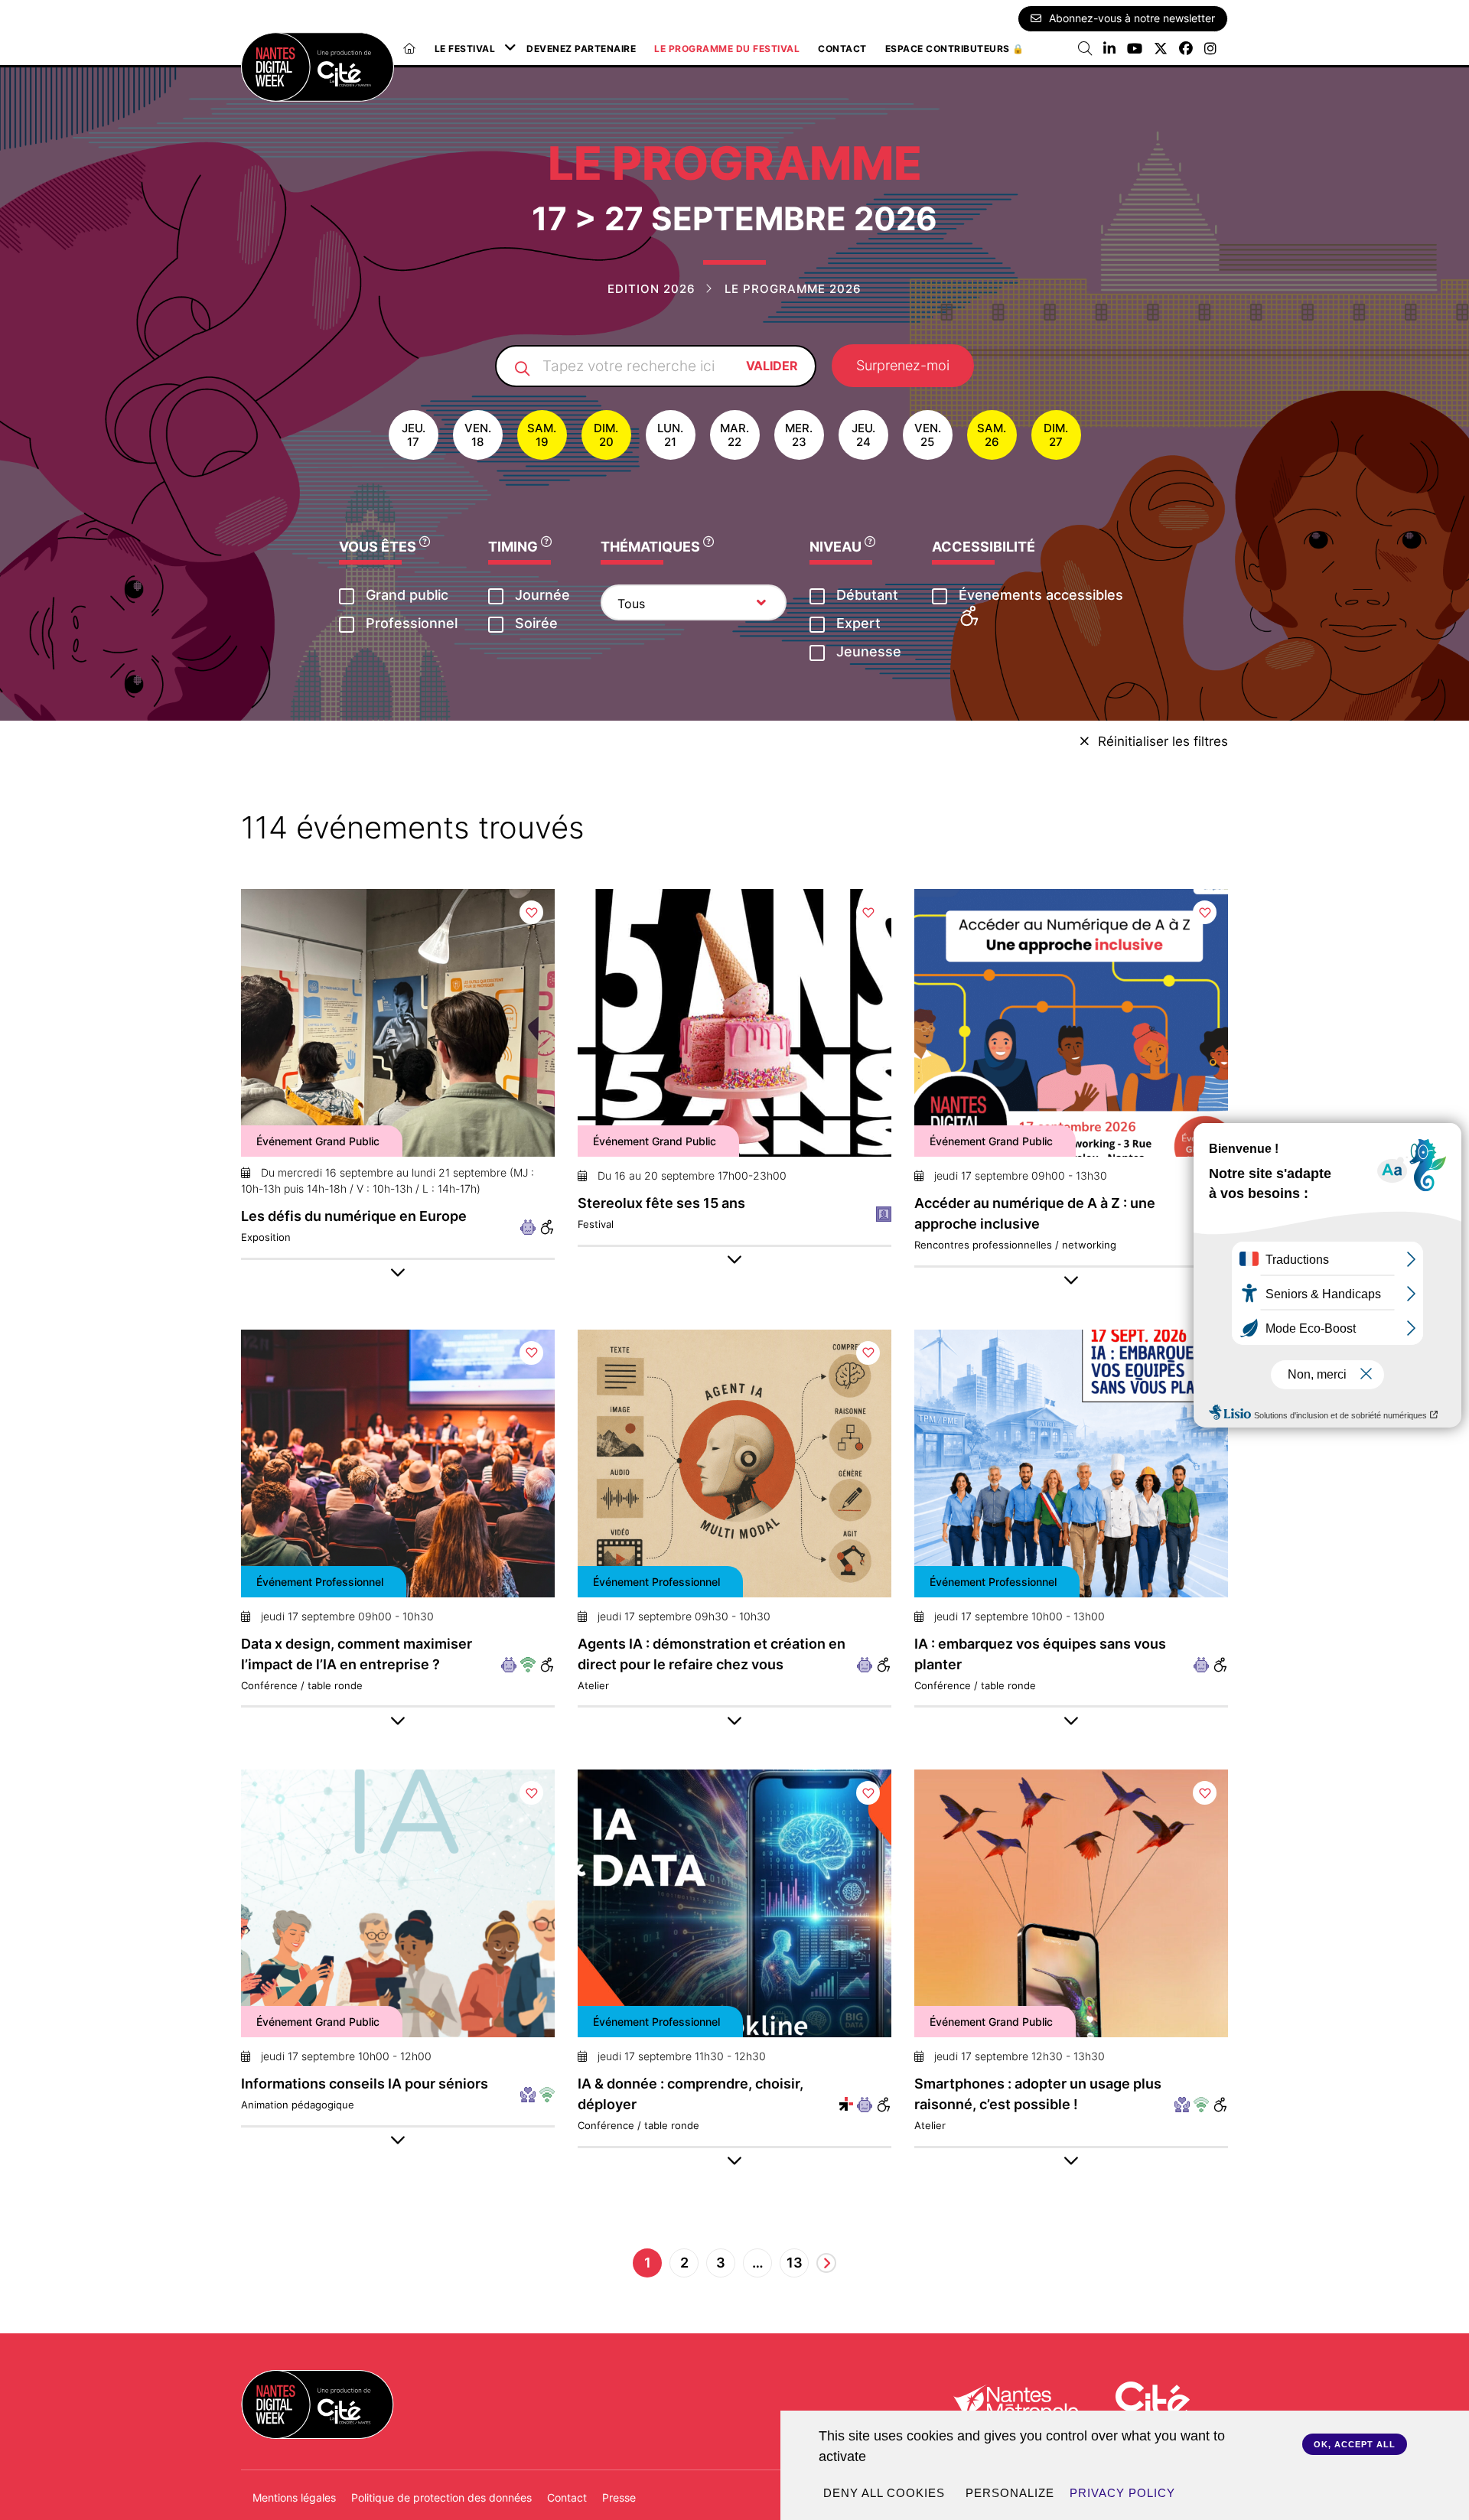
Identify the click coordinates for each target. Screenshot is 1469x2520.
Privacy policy (1122, 2493)
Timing (515, 547)
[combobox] (694, 602)
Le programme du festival (727, 49)
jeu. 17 (414, 435)
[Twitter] (1161, 49)
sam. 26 (992, 435)
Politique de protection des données (441, 2497)
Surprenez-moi (903, 365)
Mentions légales (294, 2497)
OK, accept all (1355, 2444)
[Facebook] (1186, 49)
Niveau (837, 547)
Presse (619, 2497)
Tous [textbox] (631, 604)
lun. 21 (670, 435)
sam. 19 (542, 435)
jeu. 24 (863, 435)
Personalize (1010, 2493)
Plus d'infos (398, 1036)
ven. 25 (928, 435)
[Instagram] (1210, 49)
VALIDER (772, 366)
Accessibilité (984, 547)
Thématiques (652, 547)
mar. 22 (734, 435)
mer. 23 (799, 435)
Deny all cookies (884, 2493)
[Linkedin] (1109, 49)
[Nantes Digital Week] (318, 67)
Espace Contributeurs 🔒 (955, 49)
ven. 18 (478, 435)
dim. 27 (1056, 435)
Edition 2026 (651, 289)
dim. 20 (606, 435)
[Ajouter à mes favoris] (531, 912)
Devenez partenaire (581, 49)
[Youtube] (1135, 49)
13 (795, 2263)
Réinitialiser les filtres (1163, 741)
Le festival (465, 49)
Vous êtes (379, 547)
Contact (842, 49)
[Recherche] (1085, 49)
